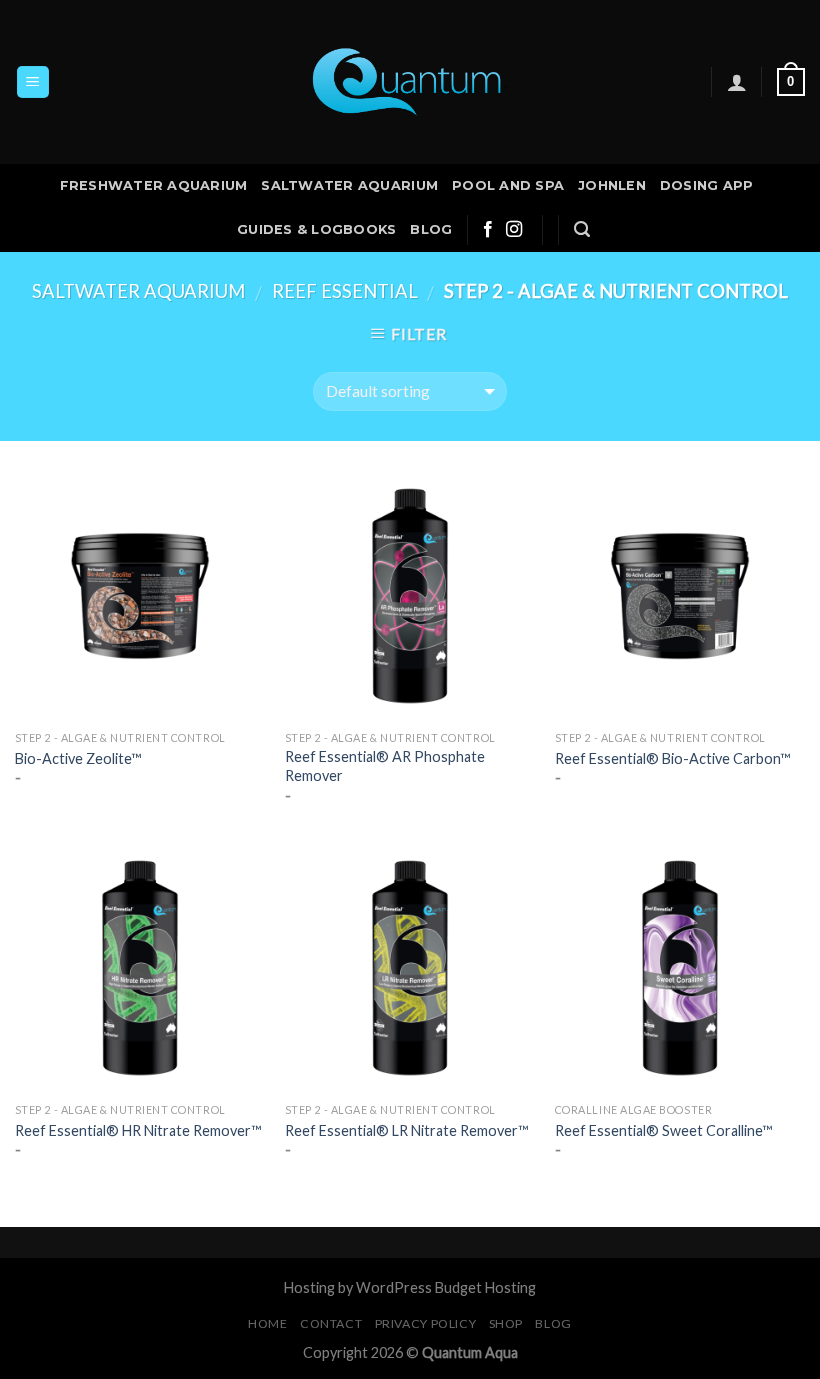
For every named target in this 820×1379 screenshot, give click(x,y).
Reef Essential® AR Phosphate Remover (385, 766)
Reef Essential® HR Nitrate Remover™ (138, 1130)
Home (267, 1323)
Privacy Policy (426, 1323)
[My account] (737, 82)
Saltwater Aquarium (349, 185)
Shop (506, 1323)
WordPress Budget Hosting (446, 1287)
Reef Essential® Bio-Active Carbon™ (672, 758)
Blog (431, 229)
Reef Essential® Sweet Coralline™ (663, 1130)
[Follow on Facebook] (488, 230)
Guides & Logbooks (316, 229)
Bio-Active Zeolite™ (78, 758)
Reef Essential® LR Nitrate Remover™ (406, 1130)
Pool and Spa (508, 185)
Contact (331, 1323)
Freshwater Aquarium (154, 185)
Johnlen (612, 185)
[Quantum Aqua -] (410, 82)
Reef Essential (345, 291)
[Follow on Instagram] (514, 230)
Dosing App (707, 185)
